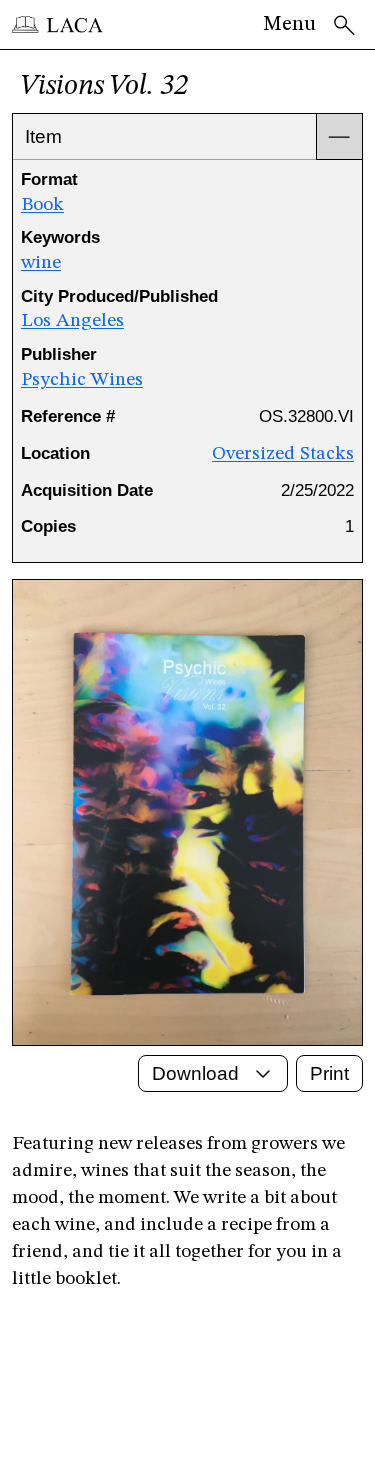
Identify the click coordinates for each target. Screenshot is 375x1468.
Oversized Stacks (283, 454)
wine (41, 263)
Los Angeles (72, 321)
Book (42, 205)
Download (195, 1073)
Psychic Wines (82, 380)
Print (329, 1073)
